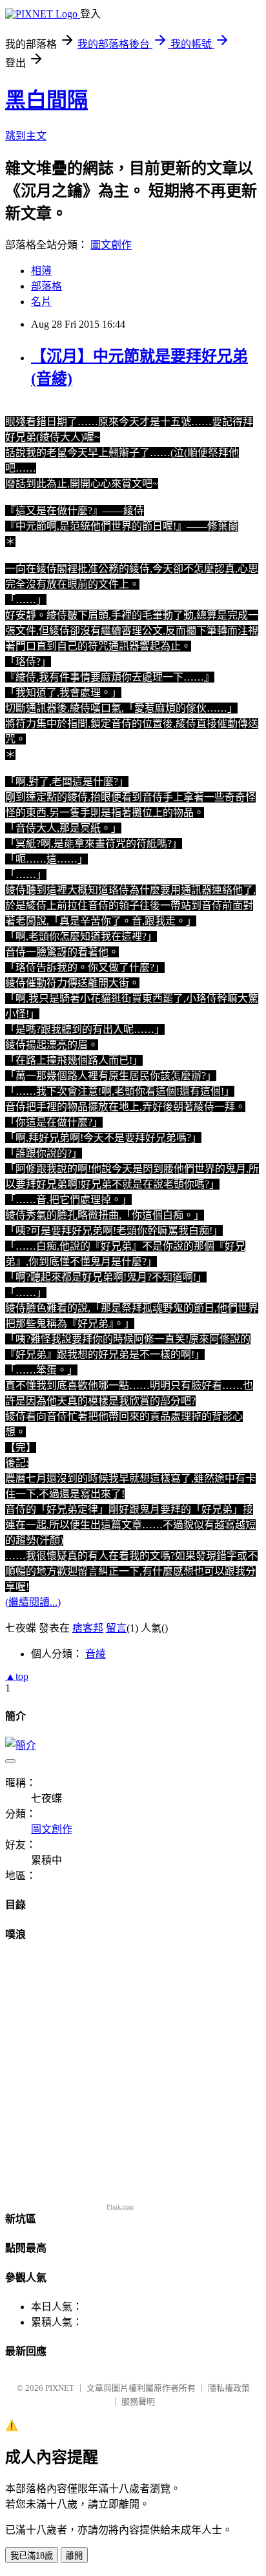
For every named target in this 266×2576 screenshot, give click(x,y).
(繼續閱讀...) (33, 1602)
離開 (74, 2556)
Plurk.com (120, 2207)
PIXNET (60, 2388)
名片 (41, 302)
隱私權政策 (229, 2388)
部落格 (46, 286)
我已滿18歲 (32, 2556)
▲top (17, 1676)
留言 (116, 1628)
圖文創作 (111, 245)
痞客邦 (88, 1628)
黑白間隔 (46, 100)
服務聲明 (138, 2401)
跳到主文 (26, 136)
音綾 (96, 1654)
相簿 (41, 271)
